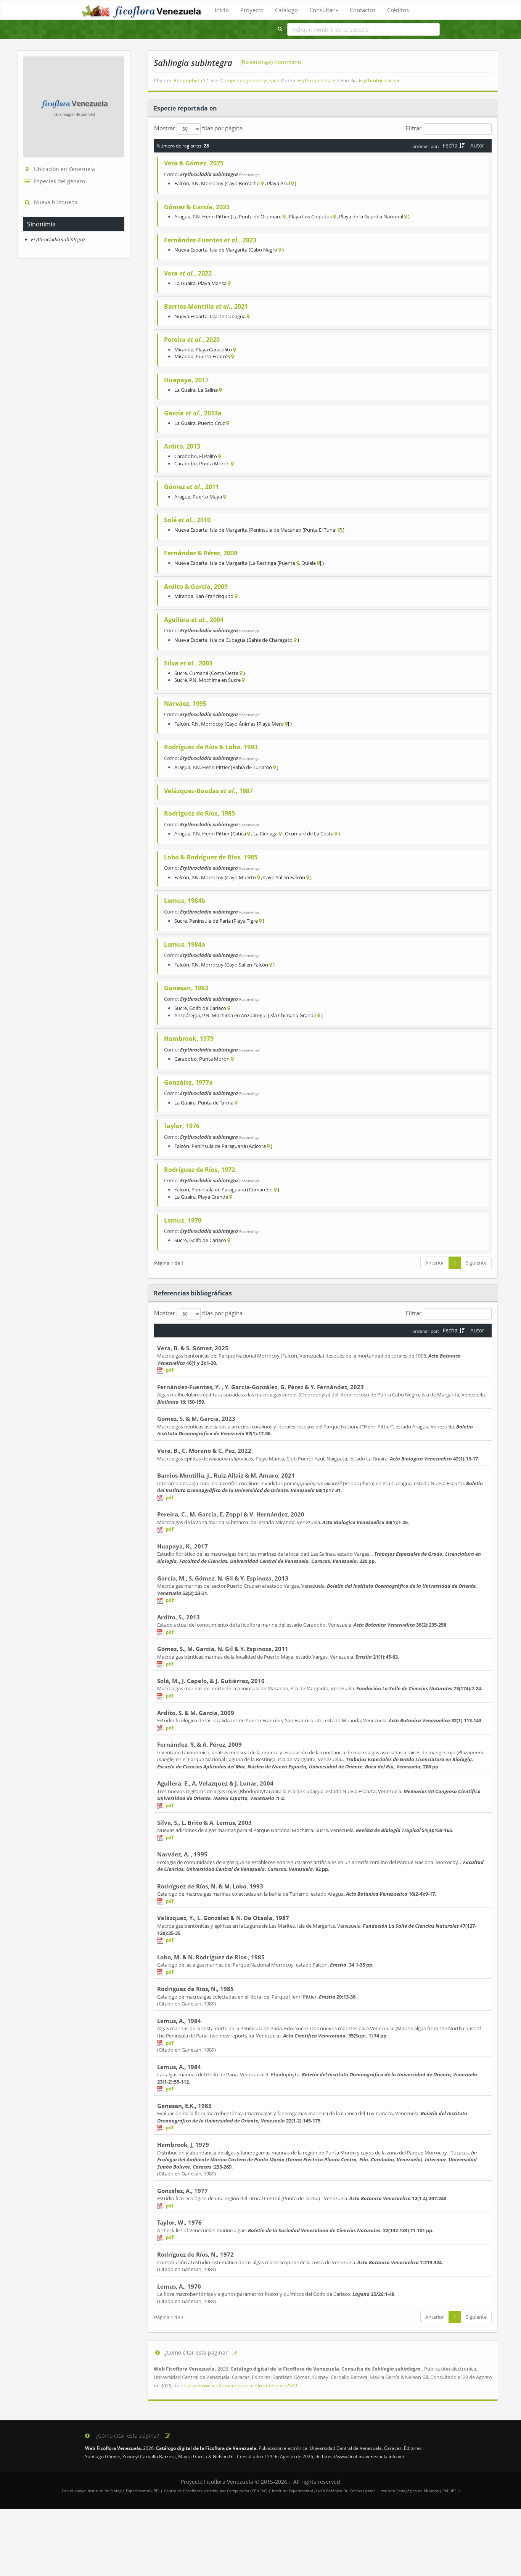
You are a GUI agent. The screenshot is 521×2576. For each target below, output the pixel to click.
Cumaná (199, 673)
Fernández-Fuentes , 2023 (210, 240)
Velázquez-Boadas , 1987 (208, 791)
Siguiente (476, 1263)
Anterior (435, 1263)
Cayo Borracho (243, 183)
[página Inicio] (142, 10)
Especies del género (59, 181)
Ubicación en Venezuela (64, 169)
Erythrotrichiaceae (380, 80)
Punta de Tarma (216, 1103)
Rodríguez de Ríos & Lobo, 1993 (211, 747)
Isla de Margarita (229, 250)
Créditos (398, 10)
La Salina (208, 390)
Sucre (181, 673)
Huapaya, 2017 (186, 380)
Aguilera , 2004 (194, 620)
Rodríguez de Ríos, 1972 (199, 1170)
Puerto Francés (213, 356)
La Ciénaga (265, 834)
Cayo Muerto (241, 877)
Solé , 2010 (187, 520)
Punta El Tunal (320, 530)
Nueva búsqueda (56, 202)
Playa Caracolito (214, 349)
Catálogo (286, 10)
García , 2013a (193, 413)
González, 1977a (188, 1082)
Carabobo (186, 456)
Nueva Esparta (191, 250)
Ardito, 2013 (182, 446)
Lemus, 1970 (183, 1220)
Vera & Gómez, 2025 (194, 163)
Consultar (322, 10)
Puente (287, 563)
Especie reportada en (185, 108)
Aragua (182, 216)
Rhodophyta (188, 80)
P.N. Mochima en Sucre (215, 680)
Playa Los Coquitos (310, 216)
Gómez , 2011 (191, 487)
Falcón (182, 183)
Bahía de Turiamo (252, 767)
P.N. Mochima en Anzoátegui (234, 1015)
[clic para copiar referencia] (235, 2353)
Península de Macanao (276, 530)
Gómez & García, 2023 (197, 207)
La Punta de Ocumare (257, 216)
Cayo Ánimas (241, 724)
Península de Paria (210, 921)
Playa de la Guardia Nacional (371, 216)
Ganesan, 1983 (186, 988)
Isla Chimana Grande (293, 1015)
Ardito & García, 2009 (196, 587)
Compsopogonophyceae (249, 80)
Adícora (257, 1146)
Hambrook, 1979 (189, 1039)
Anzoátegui (187, 1015)
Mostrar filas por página (198, 128)
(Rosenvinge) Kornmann (271, 62)
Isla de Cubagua (228, 316)
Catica (239, 834)
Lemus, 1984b (185, 901)
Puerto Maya (207, 497)
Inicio (222, 10)
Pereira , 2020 (192, 340)
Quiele (309, 563)
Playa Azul (278, 183)
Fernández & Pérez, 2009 (201, 553)
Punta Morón (214, 463)
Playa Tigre (246, 921)
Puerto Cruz (211, 423)
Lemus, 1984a (185, 944)
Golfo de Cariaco (208, 1008)
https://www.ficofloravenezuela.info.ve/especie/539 (239, 2385)
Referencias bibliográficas (193, 1293)
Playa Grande (213, 1197)
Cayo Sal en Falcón (284, 877)
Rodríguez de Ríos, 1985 (199, 813)
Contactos (363, 10)
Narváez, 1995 (185, 704)
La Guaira (185, 283)
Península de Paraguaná (219, 1146)
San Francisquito (215, 596)
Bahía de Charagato (270, 640)
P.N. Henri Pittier (211, 216)
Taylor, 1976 (182, 1126)
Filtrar (414, 128)
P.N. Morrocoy (207, 183)
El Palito (208, 456)
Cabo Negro (264, 250)
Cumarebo (261, 1189)
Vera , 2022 (188, 273)
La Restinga (263, 563)
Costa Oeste (225, 673)
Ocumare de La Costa (309, 834)
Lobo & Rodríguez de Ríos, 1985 (211, 857)
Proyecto (252, 10)
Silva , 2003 (188, 663)
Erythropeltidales (318, 80)
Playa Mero (271, 724)
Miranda (184, 349)
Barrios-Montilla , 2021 (206, 306)
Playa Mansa (212, 283)
